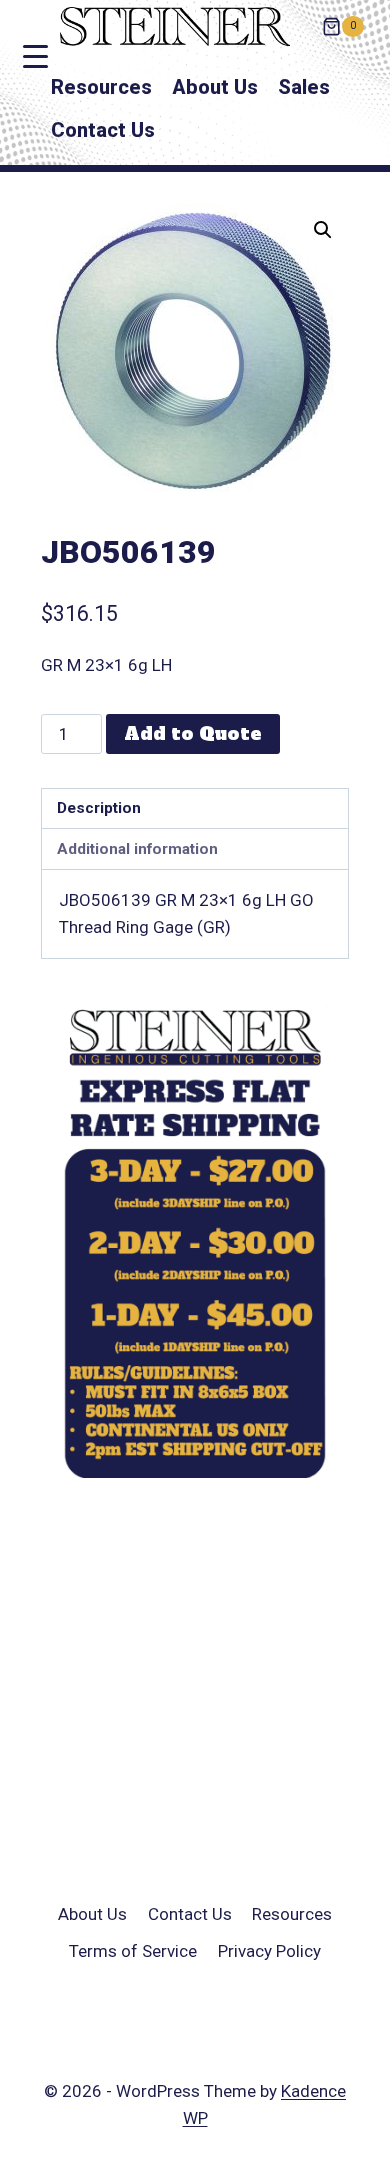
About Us (215, 87)
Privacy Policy (269, 1951)
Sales (304, 87)
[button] (323, 230)
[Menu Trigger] (35, 56)
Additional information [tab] (137, 849)
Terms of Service (133, 1951)
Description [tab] (99, 808)
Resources (101, 87)
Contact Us (103, 130)
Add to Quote (193, 733)
